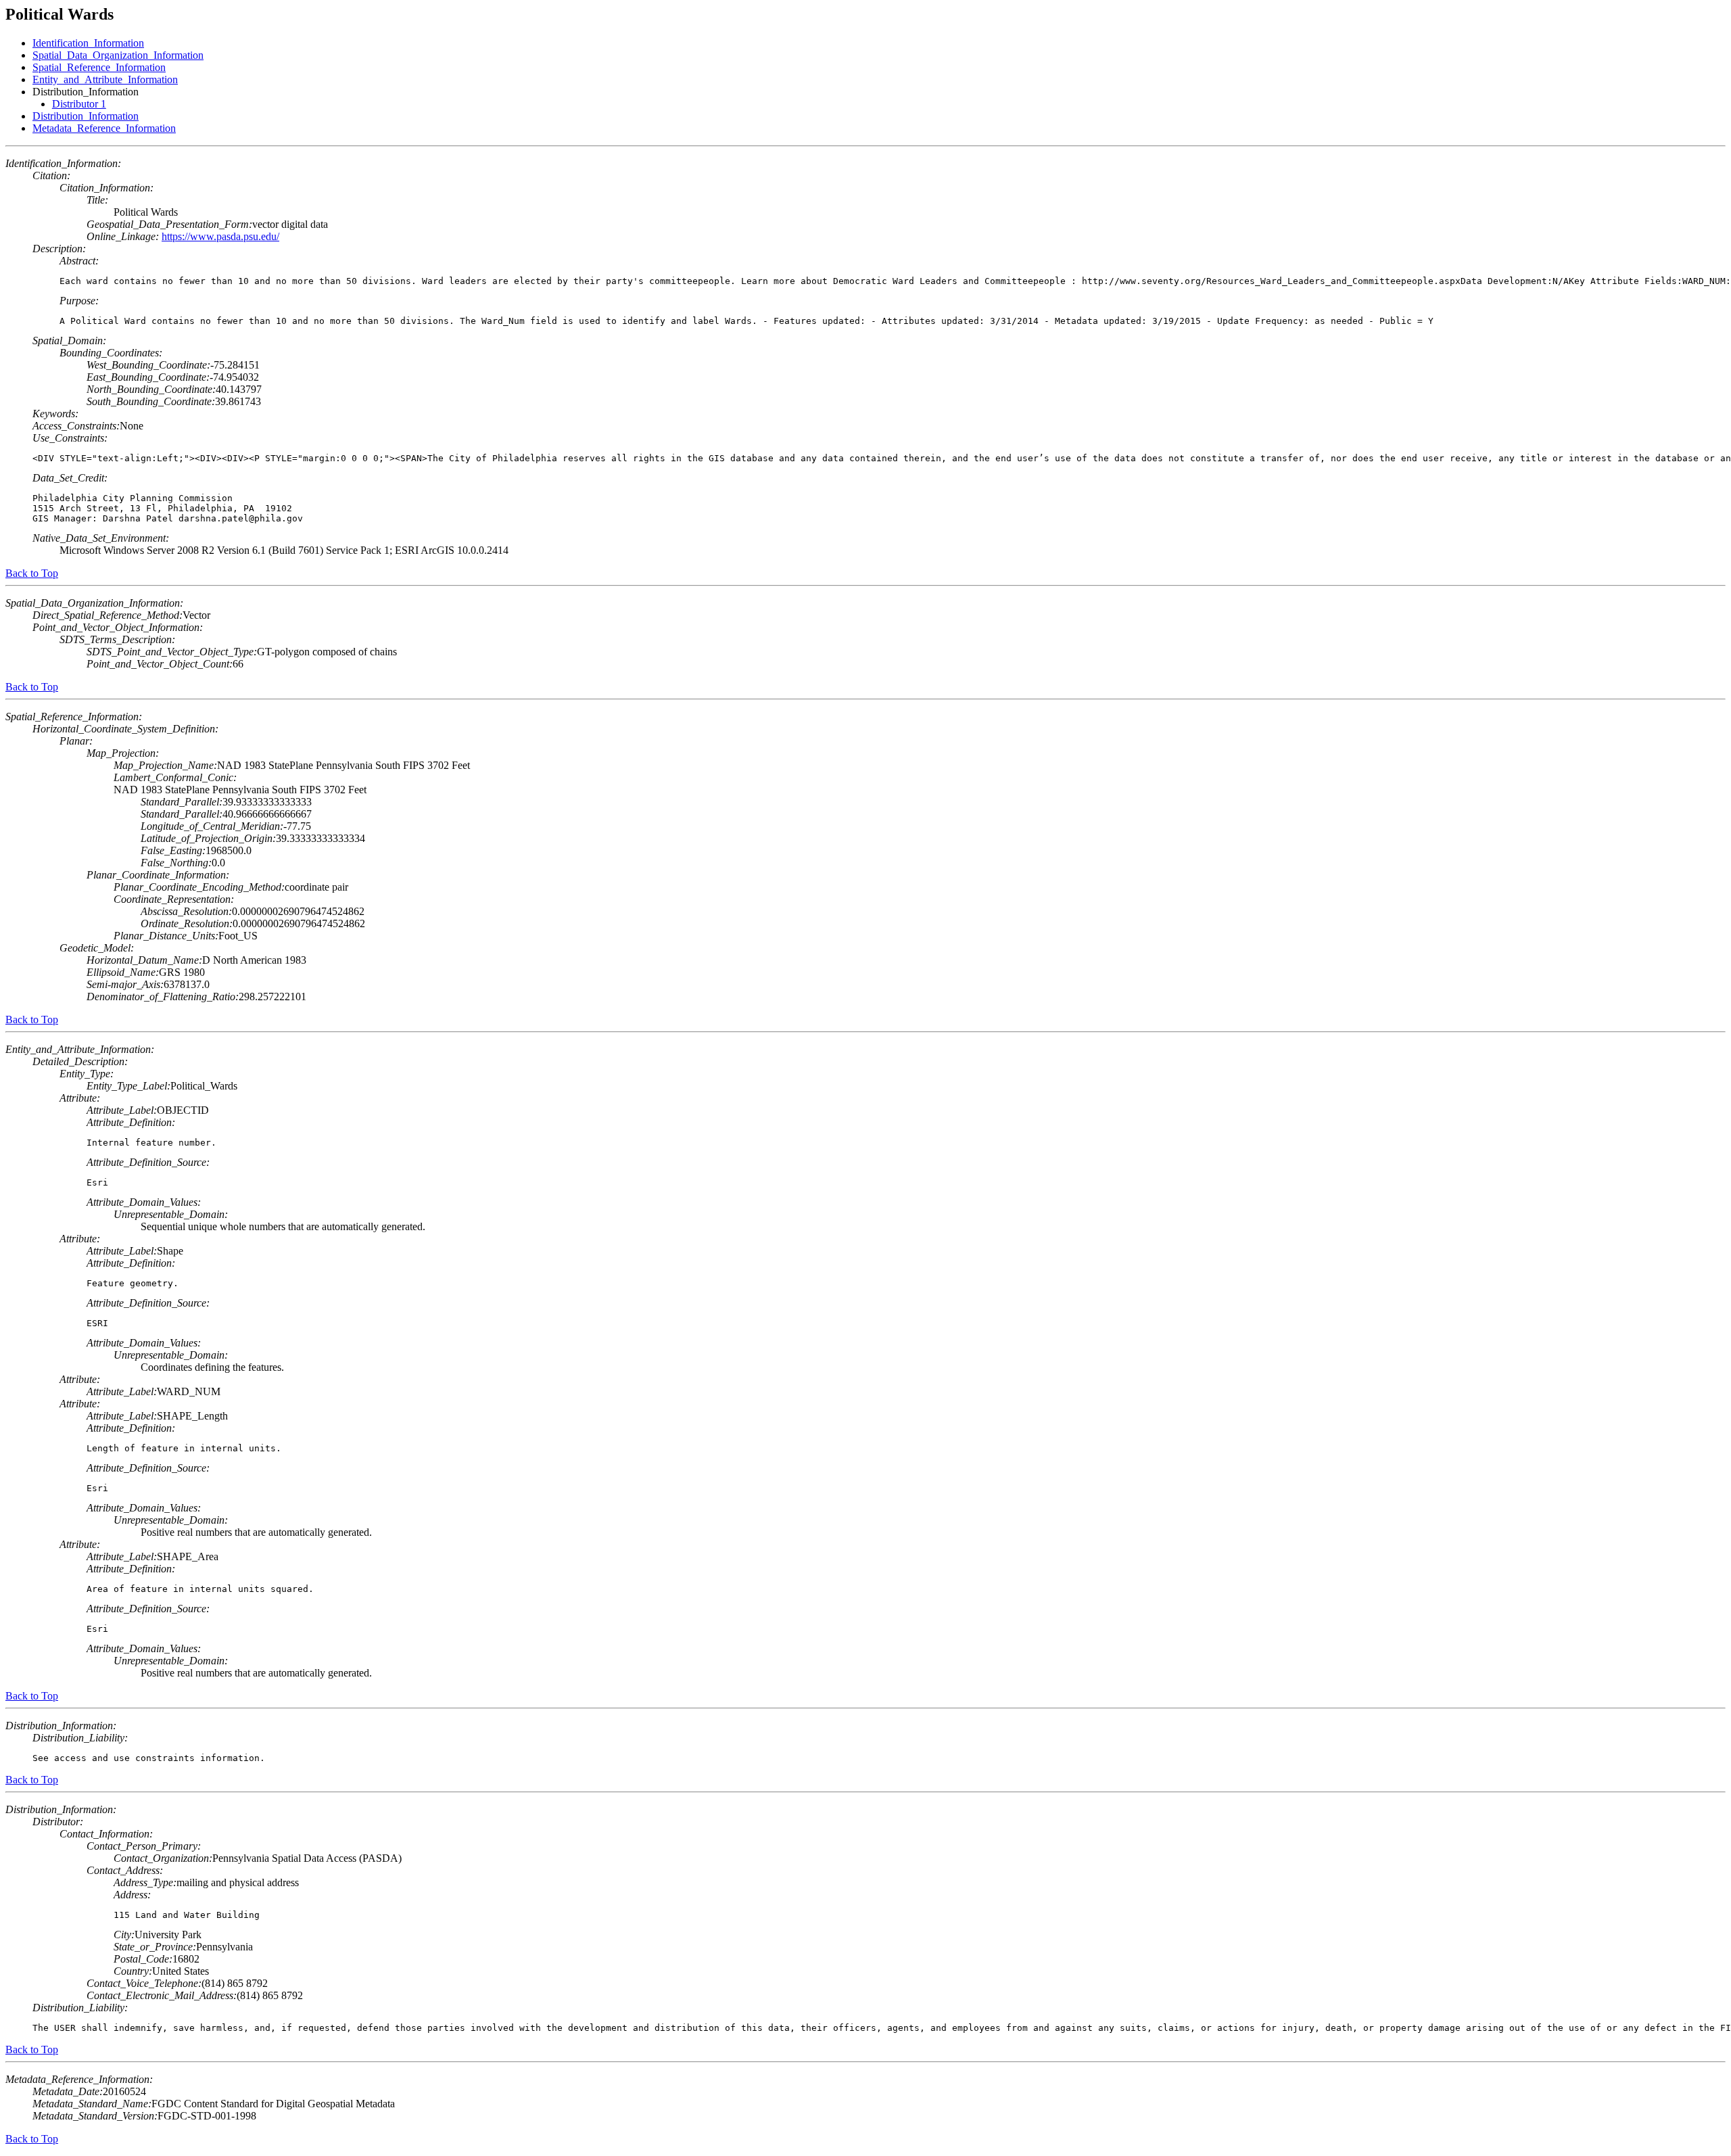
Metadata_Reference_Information (104, 128)
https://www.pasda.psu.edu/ (220, 236)
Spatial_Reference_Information (99, 67)
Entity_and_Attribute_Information (105, 79)
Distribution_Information (86, 116)
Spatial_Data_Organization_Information (118, 55)
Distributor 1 (79, 104)
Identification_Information (88, 43)
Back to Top (32, 573)
